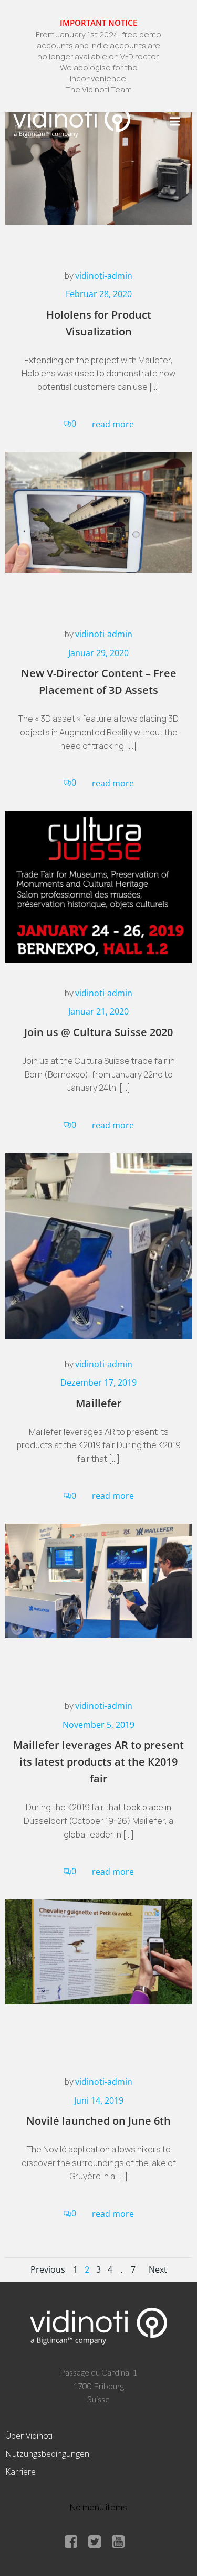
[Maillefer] (98, 1245)
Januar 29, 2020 (98, 653)
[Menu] (175, 122)
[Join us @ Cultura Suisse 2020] (98, 886)
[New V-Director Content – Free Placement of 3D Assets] (98, 511)
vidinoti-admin (104, 276)
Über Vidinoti (29, 2436)
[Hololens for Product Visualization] (98, 158)
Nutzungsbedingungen (47, 2454)
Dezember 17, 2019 (98, 1382)
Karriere (20, 2472)
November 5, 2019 (98, 1725)
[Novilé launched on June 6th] (98, 1951)
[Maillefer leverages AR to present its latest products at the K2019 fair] (98, 1580)
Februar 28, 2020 (99, 294)
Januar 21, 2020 (98, 1011)
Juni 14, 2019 (99, 2100)
